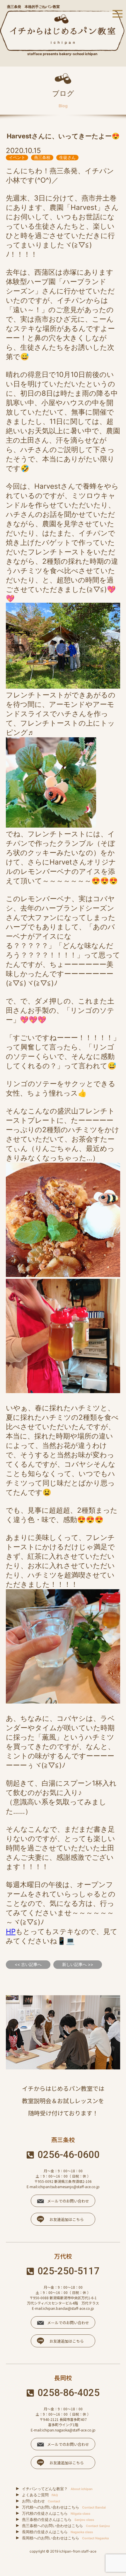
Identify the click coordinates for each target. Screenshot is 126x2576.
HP (11, 1931)
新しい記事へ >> (78, 1964)
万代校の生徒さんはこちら (56, 2513)
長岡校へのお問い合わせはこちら (65, 2538)
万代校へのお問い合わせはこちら (64, 2507)
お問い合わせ (41, 2501)
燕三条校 (42, 157)
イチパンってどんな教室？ (57, 2489)
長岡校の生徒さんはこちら (57, 2532)
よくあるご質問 (40, 2495)
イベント (17, 157)
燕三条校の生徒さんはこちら (58, 2519)
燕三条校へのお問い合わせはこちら (66, 2526)
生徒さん (67, 157)
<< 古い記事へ (28, 1964)
